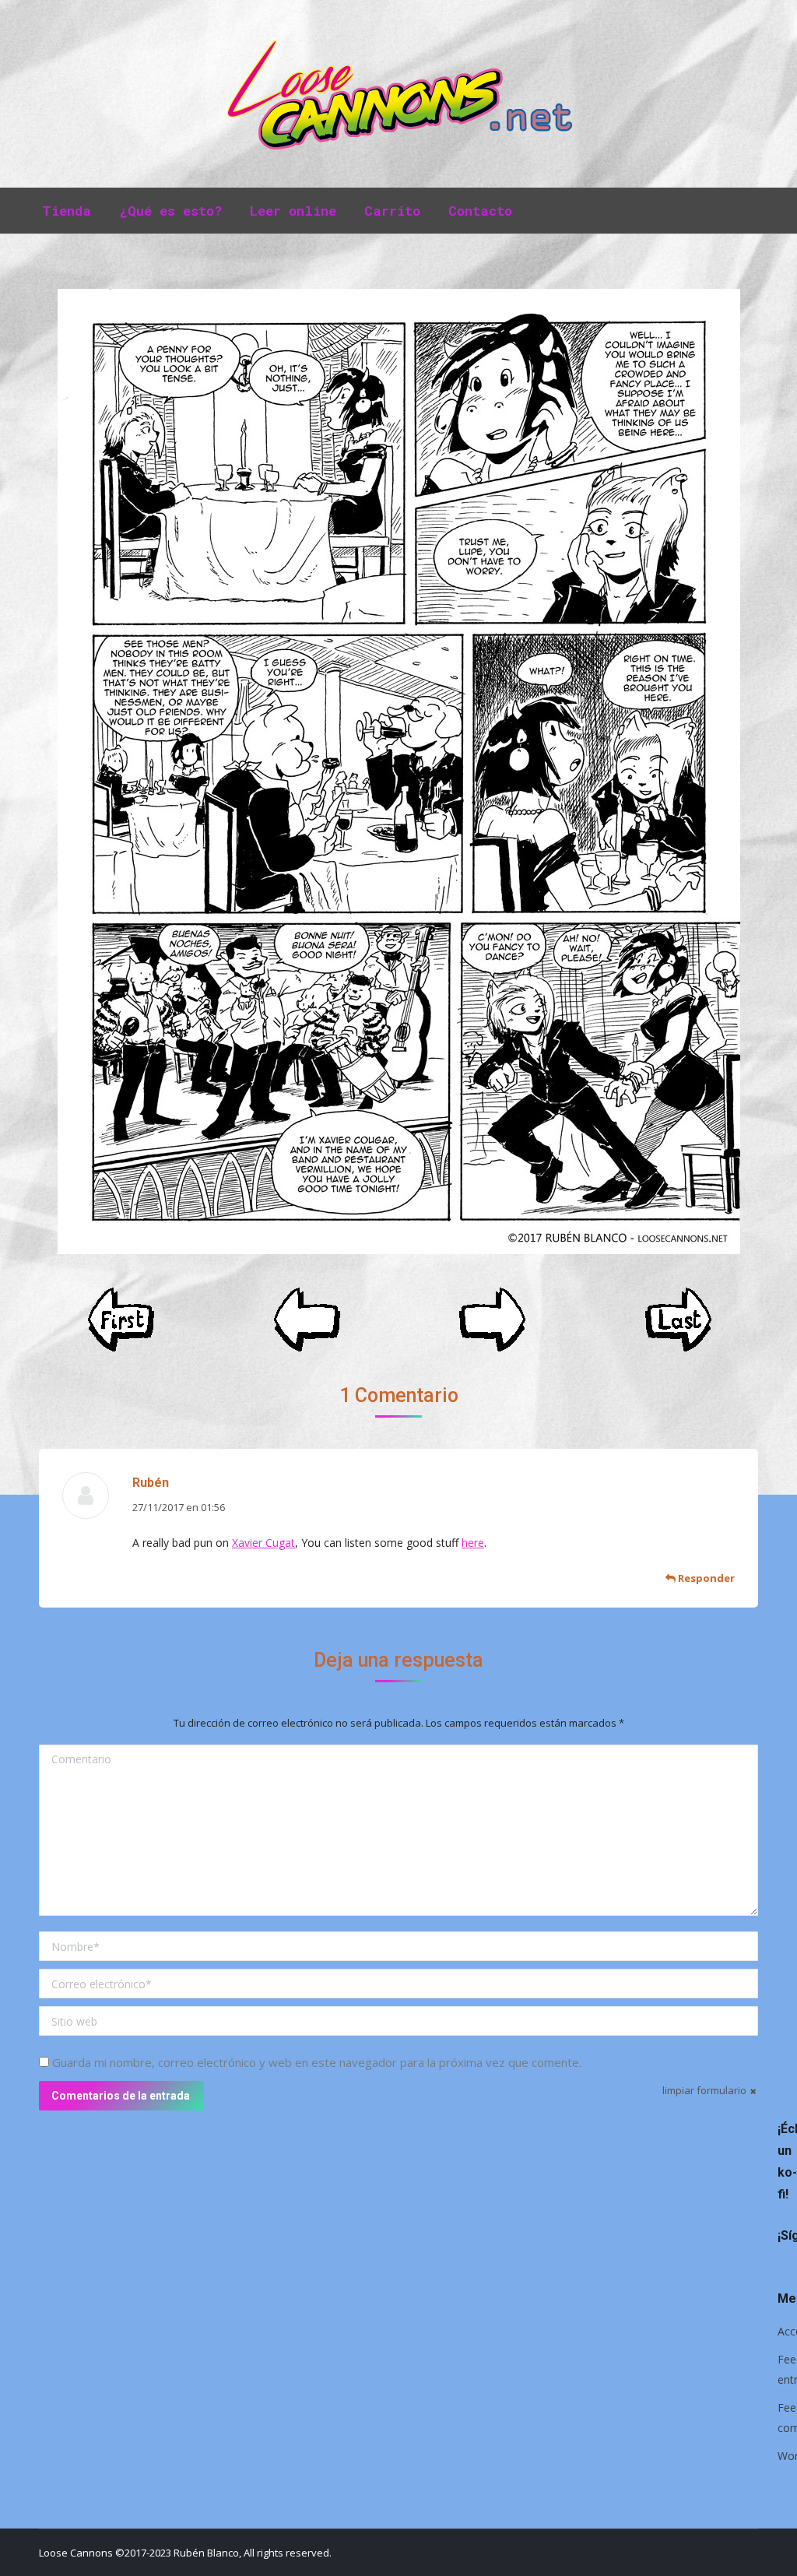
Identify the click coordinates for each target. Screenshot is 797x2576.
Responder (705, 1578)
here (473, 1543)
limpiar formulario (704, 2090)
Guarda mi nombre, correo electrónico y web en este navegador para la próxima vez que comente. (317, 2062)
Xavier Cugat (263, 1543)
